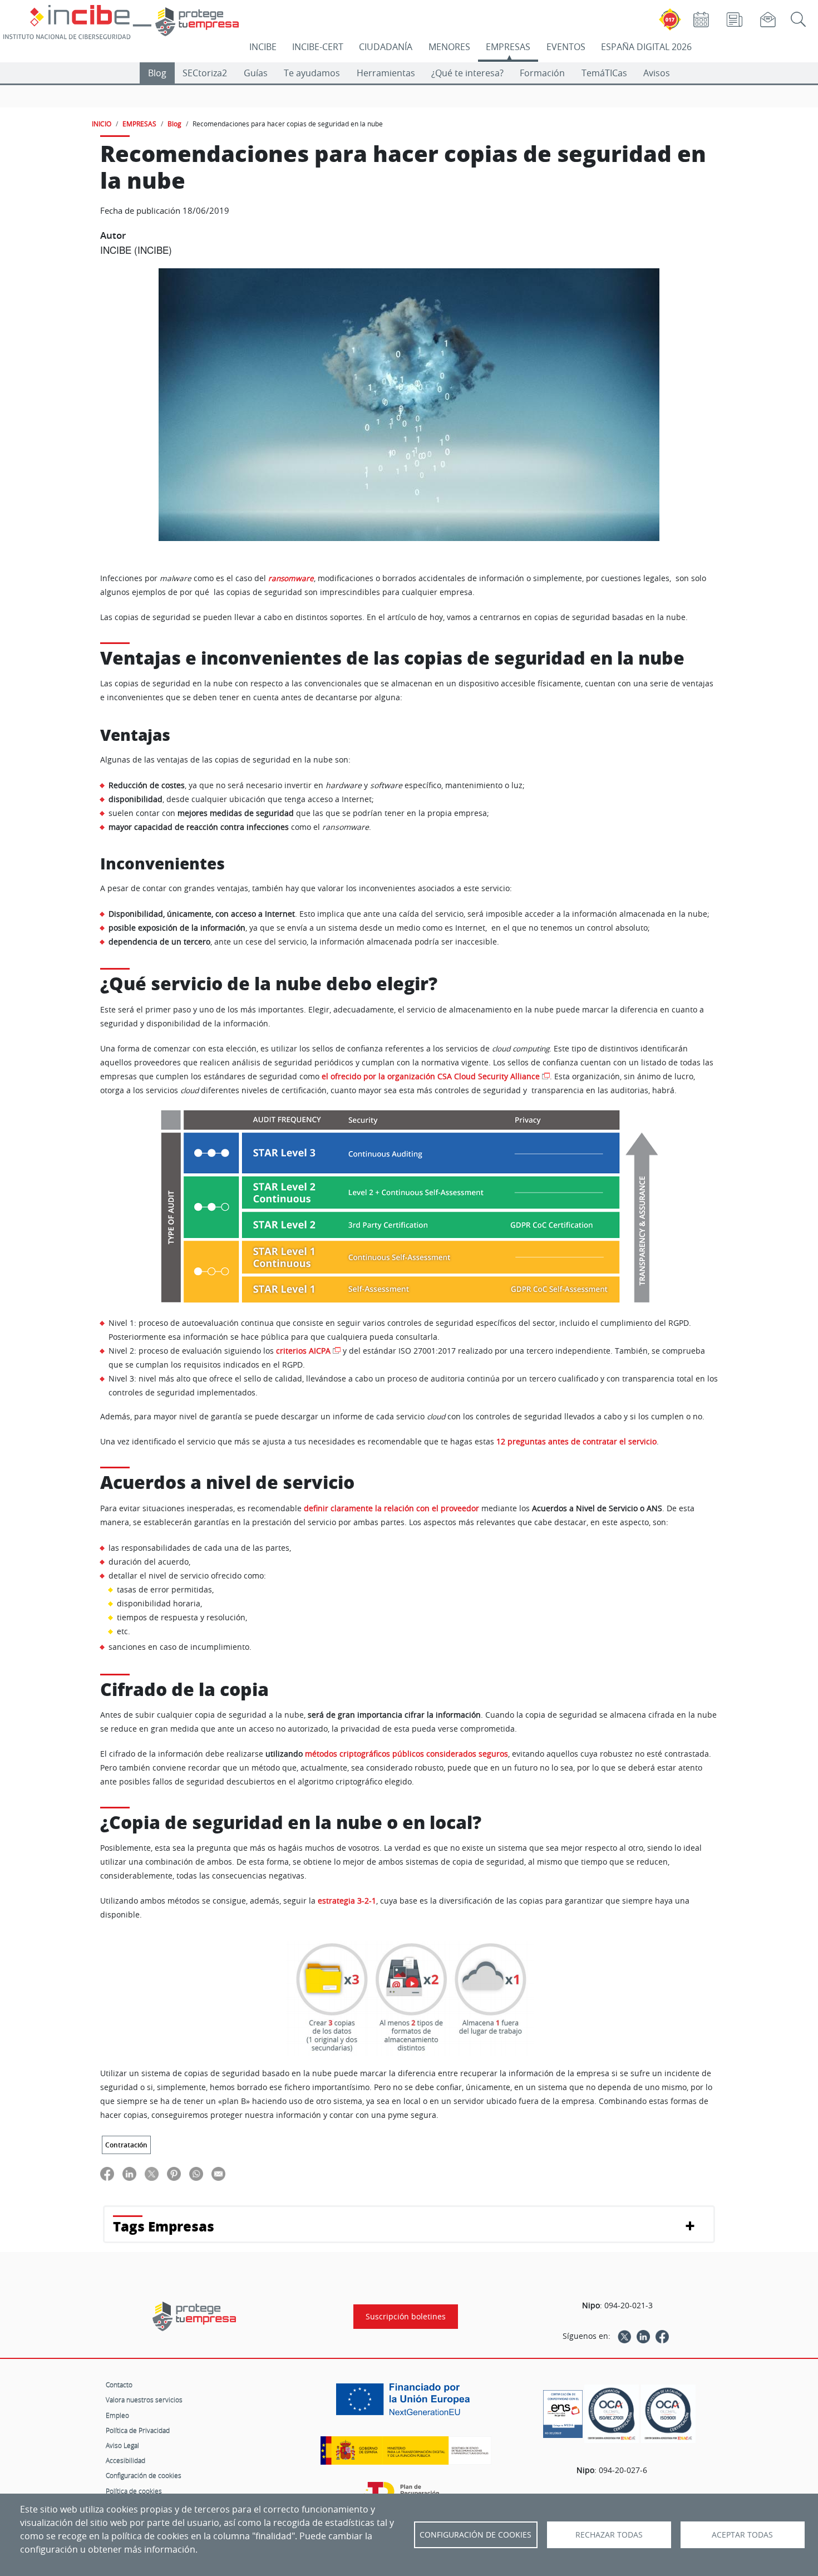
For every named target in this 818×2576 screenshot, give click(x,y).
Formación (542, 73)
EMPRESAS (508, 47)
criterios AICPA (303, 1351)
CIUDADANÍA (386, 47)
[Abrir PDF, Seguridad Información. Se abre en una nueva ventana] (612, 2414)
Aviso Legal (122, 2445)
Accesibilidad (125, 2460)
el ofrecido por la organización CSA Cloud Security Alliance (431, 1076)
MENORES (449, 47)
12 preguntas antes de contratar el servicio (576, 1442)
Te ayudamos (312, 73)
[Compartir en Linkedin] (129, 2174)
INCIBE (263, 47)
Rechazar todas (609, 2535)
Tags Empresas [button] (164, 2226)
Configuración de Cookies (475, 2535)
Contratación (126, 2145)
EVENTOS (566, 47)
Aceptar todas (742, 2535)
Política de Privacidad (138, 2430)
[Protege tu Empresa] (194, 2316)
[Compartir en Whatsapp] (196, 2174)
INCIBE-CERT (318, 47)
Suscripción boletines (406, 2317)
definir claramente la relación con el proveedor (391, 1508)
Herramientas (386, 73)
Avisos (657, 73)
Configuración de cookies (144, 2475)
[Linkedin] (643, 2336)
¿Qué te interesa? (467, 73)
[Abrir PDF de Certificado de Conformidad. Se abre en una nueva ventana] (563, 2411)
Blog (157, 73)
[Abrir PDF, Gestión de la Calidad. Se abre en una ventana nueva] (668, 2414)
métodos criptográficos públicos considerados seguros (406, 1754)
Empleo (117, 2415)
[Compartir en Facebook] (107, 2174)
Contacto (119, 2385)
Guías (256, 73)
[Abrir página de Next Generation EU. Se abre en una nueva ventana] (406, 2403)
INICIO (102, 124)
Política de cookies (134, 2491)
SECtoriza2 (205, 73)
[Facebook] (662, 2336)
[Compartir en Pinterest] (174, 2174)
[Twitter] (624, 2336)
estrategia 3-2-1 (347, 1901)
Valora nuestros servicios (144, 2400)
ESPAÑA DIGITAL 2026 (646, 47)
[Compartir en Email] (218, 2174)
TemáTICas (604, 73)
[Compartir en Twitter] (152, 2174)
